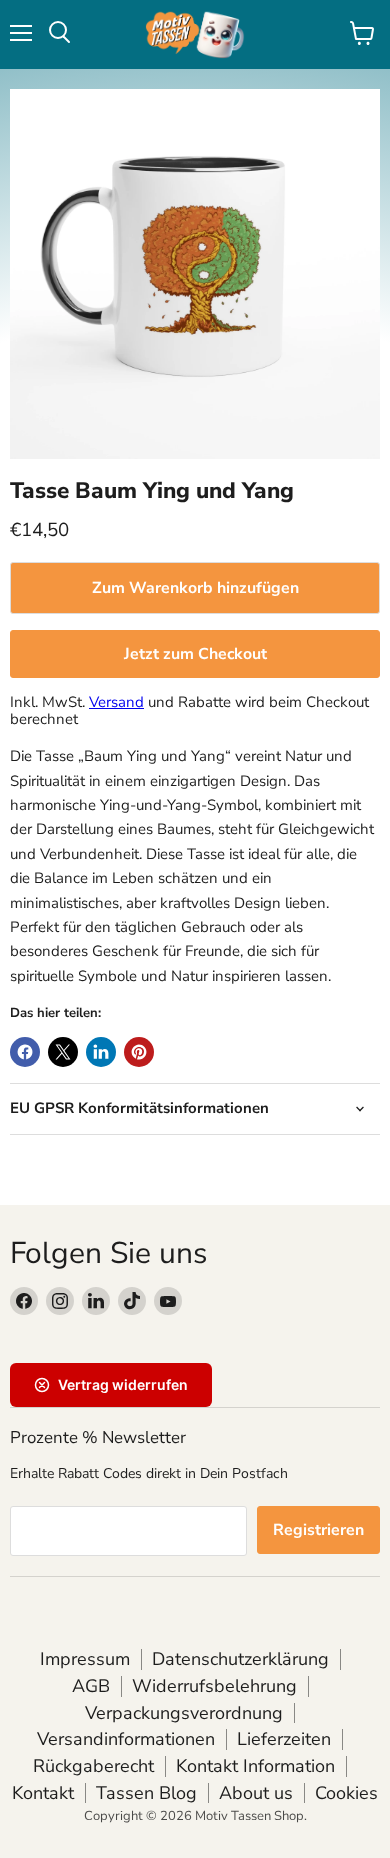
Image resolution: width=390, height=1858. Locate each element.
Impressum (85, 1659)
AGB (91, 1686)
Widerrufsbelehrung (214, 1686)
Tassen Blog (146, 1793)
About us (256, 1793)
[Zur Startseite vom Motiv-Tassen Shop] (195, 34)
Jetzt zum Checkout (195, 654)
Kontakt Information (255, 1766)
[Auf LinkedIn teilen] (101, 1052)
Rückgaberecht (93, 1766)
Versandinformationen (126, 1739)
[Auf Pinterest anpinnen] (139, 1052)
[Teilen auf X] (63, 1052)
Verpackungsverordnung (184, 1713)
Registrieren (318, 1530)
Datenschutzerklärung (240, 1659)
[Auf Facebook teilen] (25, 1052)
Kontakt (43, 1793)
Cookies (346, 1793)
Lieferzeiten (284, 1739)
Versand (116, 702)
